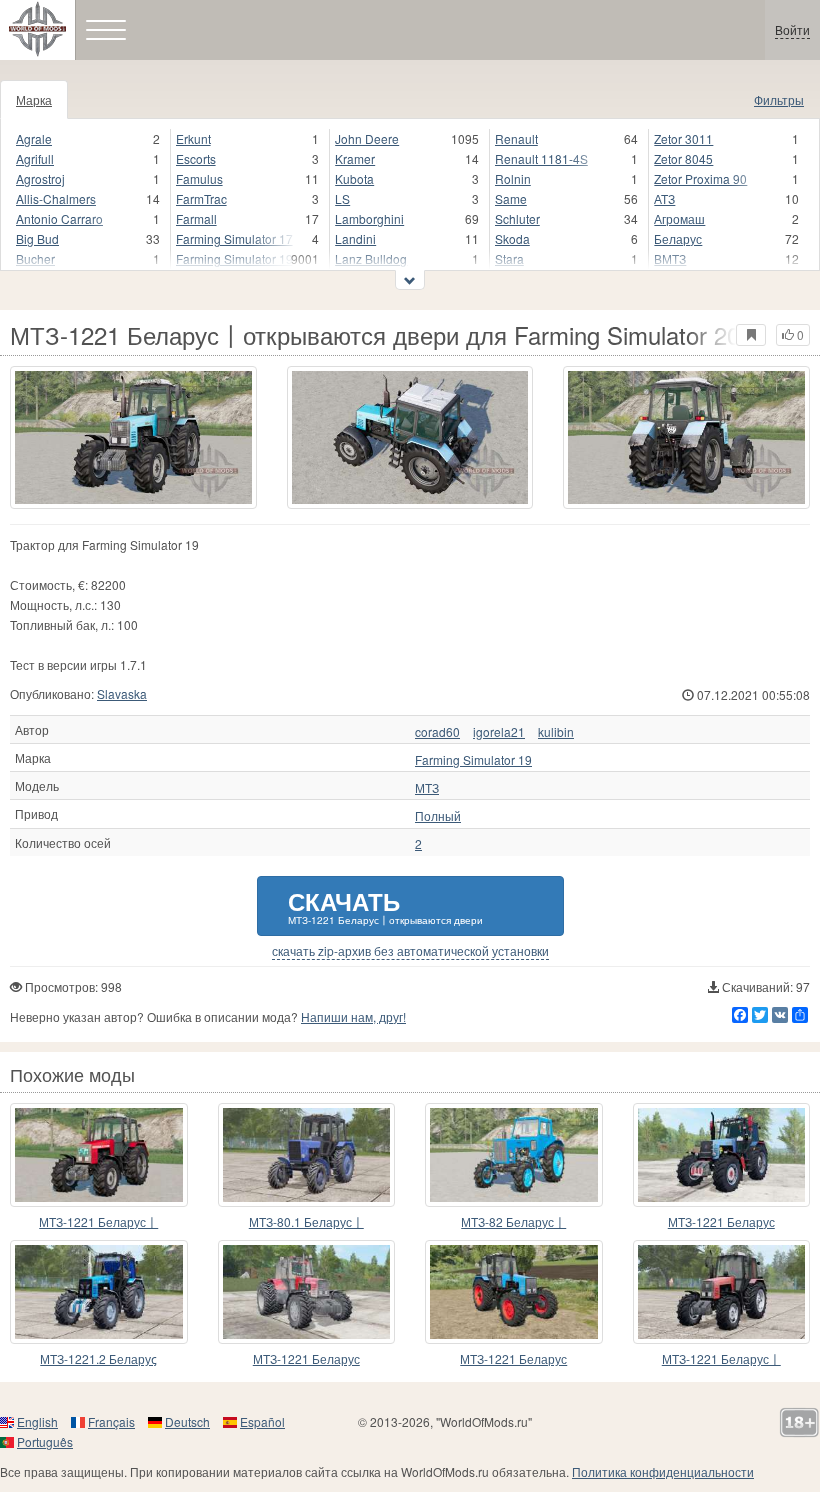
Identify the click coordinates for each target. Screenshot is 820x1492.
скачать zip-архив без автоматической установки (410, 951)
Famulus (199, 178)
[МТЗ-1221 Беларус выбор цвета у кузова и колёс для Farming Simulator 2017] (514, 1292)
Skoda (512, 238)
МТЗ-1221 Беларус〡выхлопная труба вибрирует (721, 1359)
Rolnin (513, 178)
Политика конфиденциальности (663, 1471)
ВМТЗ (670, 258)
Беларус (678, 238)
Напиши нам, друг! (353, 1016)
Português (45, 1441)
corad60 (437, 732)
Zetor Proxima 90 (700, 178)
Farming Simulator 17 (234, 238)
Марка (34, 99)
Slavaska (122, 693)
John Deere (367, 138)
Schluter (517, 218)
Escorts (196, 158)
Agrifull (35, 158)
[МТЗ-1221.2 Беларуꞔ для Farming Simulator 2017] (99, 1292)
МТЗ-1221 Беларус (721, 1221)
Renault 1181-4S (541, 158)
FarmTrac (201, 198)
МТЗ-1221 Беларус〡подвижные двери (98, 1222)
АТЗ (664, 198)
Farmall (196, 218)
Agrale (34, 138)
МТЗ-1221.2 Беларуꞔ (98, 1358)
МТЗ (427, 788)
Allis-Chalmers (56, 198)
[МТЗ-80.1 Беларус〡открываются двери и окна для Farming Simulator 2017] (307, 1155)
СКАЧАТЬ (385, 905)
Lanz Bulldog (371, 258)
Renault (516, 138)
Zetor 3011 (683, 138)
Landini (355, 238)
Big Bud (37, 238)
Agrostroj (40, 178)
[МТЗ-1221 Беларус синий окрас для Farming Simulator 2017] (722, 1155)
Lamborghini (369, 218)
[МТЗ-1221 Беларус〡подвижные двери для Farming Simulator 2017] (99, 1155)
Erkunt (193, 138)
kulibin (556, 732)
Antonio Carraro (59, 218)
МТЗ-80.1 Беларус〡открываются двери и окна (306, 1222)
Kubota (354, 178)
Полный (438, 816)
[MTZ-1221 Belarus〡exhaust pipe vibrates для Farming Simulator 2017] (722, 1292)
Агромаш (679, 218)
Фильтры (779, 99)
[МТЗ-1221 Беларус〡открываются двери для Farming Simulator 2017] (133, 437)
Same (511, 198)
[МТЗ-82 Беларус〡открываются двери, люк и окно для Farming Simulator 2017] (514, 1155)
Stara (509, 258)
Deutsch (187, 1421)
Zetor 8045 (683, 158)
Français (111, 1421)
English (37, 1421)
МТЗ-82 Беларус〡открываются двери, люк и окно (513, 1222)
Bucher (35, 258)
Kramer (355, 158)
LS (342, 198)
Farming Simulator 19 (234, 258)
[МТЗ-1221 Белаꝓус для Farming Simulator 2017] (307, 1292)
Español (262, 1421)
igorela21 (499, 732)
